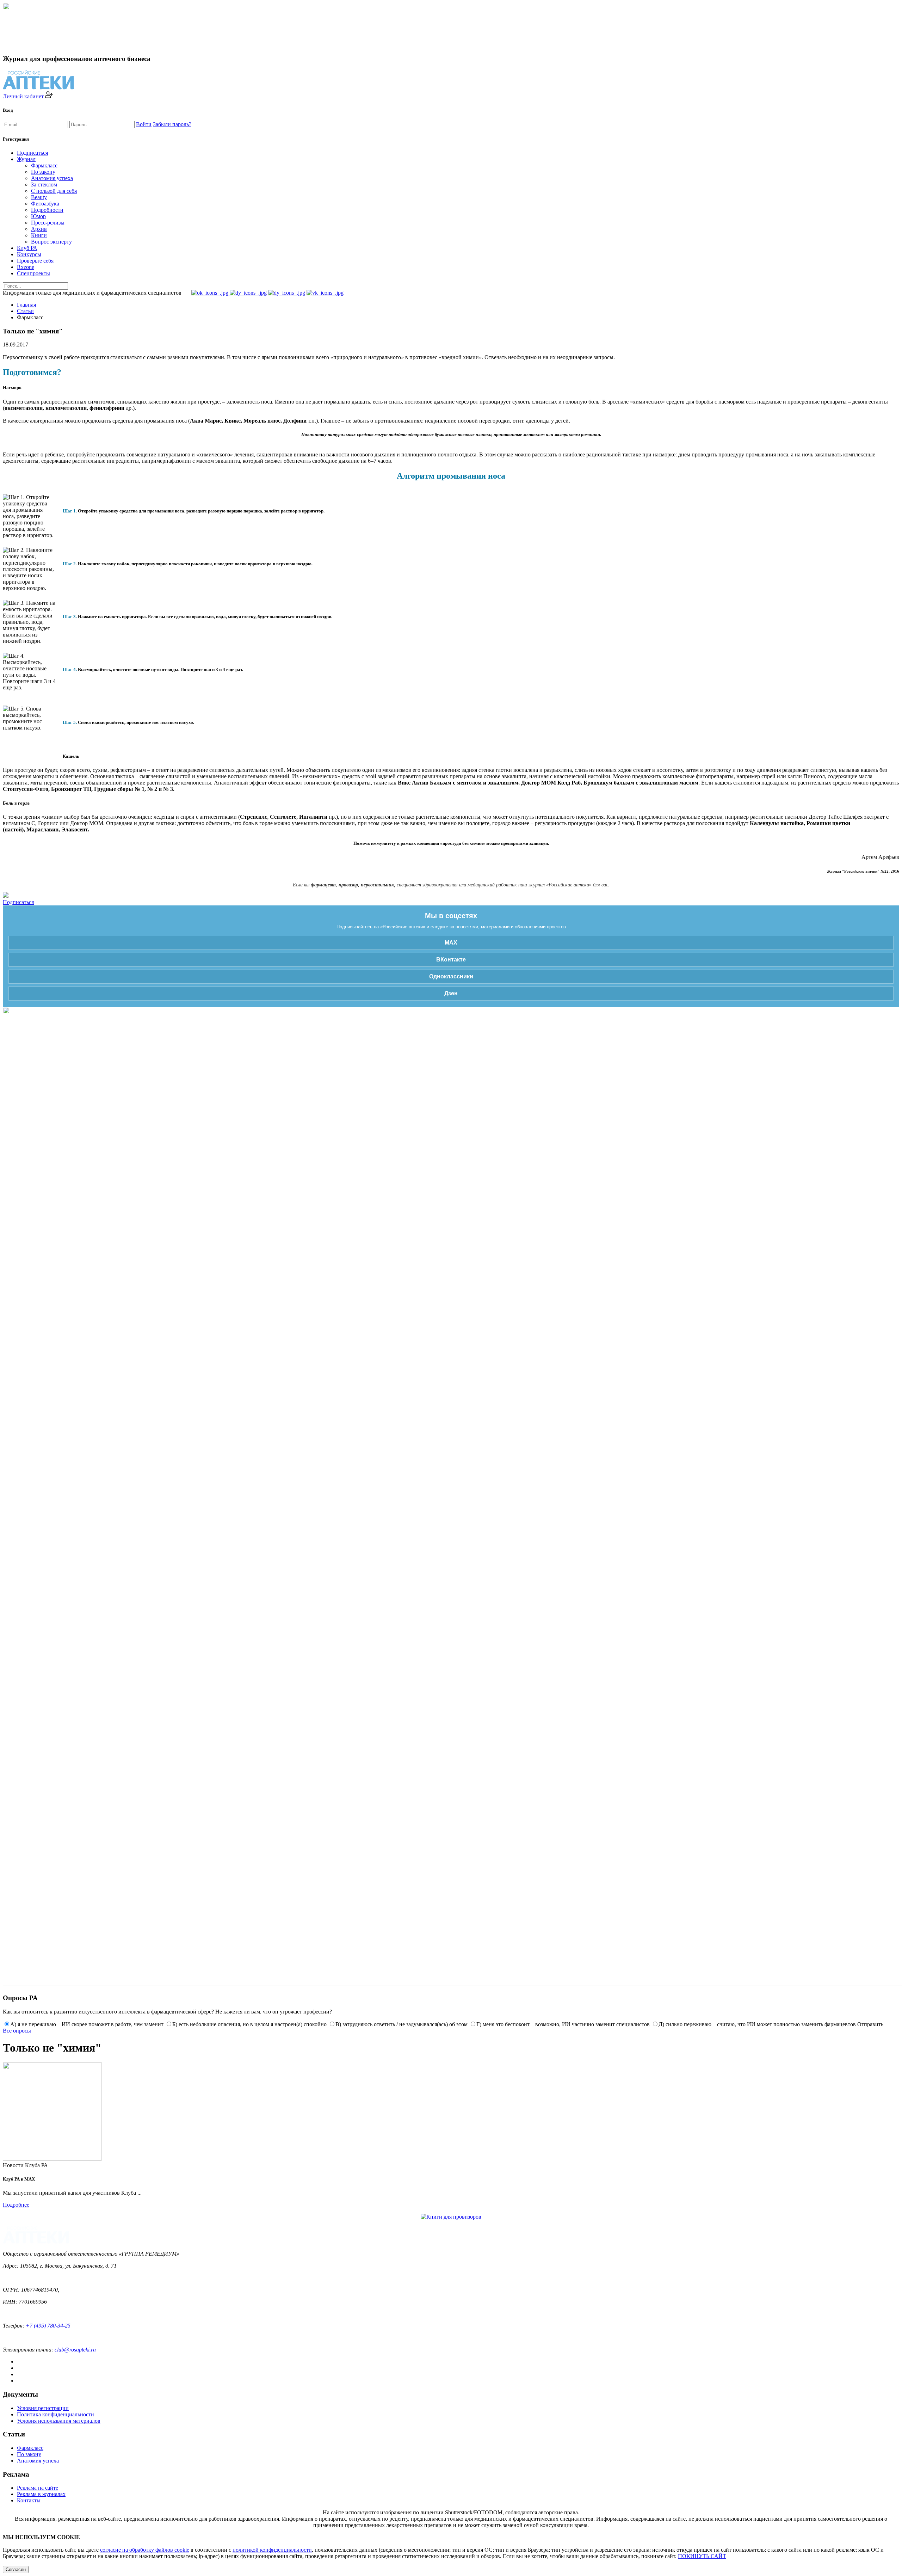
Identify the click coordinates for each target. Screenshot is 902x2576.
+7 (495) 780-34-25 (48, 2326)
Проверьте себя (35, 261)
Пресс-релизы (48, 223)
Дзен (451, 993)
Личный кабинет (24, 96)
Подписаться (32, 153)
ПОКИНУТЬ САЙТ (702, 2556)
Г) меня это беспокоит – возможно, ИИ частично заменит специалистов (563, 2024)
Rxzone (26, 267)
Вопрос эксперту (51, 242)
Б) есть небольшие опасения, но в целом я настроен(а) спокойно (249, 2024)
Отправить (870, 2024)
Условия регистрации (43, 2408)
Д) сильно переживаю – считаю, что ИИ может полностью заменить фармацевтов (757, 2024)
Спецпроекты (33, 273)
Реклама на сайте (38, 2488)
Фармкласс (44, 165)
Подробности (47, 210)
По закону (43, 172)
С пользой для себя (54, 191)
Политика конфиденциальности (55, 2414)
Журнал (26, 159)
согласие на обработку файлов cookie (145, 2550)
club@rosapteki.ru (75, 2350)
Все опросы (17, 2031)
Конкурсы (29, 254)
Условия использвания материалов (59, 2421)
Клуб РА (27, 248)
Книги (39, 235)
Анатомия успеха (52, 178)
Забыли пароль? (172, 124)
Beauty (39, 197)
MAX (451, 943)
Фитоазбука (45, 204)
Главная (26, 305)
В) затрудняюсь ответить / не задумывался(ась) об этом (401, 2024)
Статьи (25, 311)
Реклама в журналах (41, 2494)
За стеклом (44, 185)
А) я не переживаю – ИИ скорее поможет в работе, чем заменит (87, 2024)
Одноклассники (451, 976)
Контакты (29, 2500)
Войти (144, 124)
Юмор (38, 216)
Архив (39, 229)
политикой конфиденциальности (272, 2550)
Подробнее (16, 2205)
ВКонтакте (451, 960)
